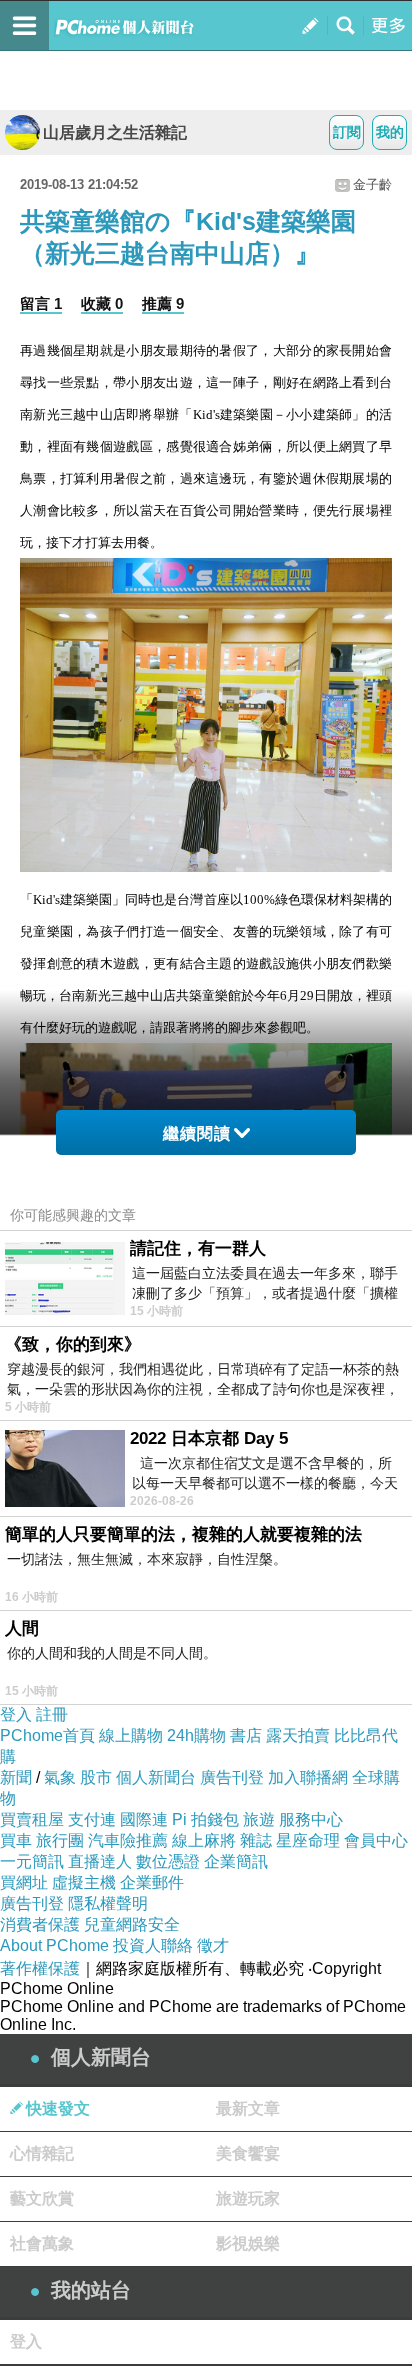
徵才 (213, 1945)
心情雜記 (42, 2153)
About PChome (54, 1945)
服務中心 (311, 1819)
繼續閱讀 (197, 1133)
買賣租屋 (32, 1819)
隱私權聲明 (108, 1903)
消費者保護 (40, 1924)
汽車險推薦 (128, 1840)
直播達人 (100, 1861)
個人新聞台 (156, 1777)
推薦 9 (163, 303)
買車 (16, 1840)
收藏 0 (102, 303)
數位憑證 (168, 1861)
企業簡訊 (236, 1861)
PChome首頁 (47, 1735)
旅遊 (259, 1819)
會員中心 (376, 1840)
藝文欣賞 (42, 2198)
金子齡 (372, 184)
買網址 (24, 1882)
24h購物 (196, 1735)
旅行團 (60, 1840)
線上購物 (131, 1735)
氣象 (60, 1777)
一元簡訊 (32, 1861)
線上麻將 (204, 1840)
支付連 (92, 1819)
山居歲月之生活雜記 (115, 132)
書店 (246, 1735)
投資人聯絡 (153, 1945)
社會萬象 (42, 2243)
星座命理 (308, 1840)
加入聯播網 (308, 1777)
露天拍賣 (298, 1735)
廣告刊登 (232, 1777)
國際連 (144, 1819)
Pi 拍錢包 (205, 1819)
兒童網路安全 (132, 1924)
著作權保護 (40, 1968)
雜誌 (256, 1840)
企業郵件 (152, 1882)
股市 (96, 1777)
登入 (16, 1714)
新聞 (16, 1777)
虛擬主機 (84, 1882)
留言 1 (41, 303)
